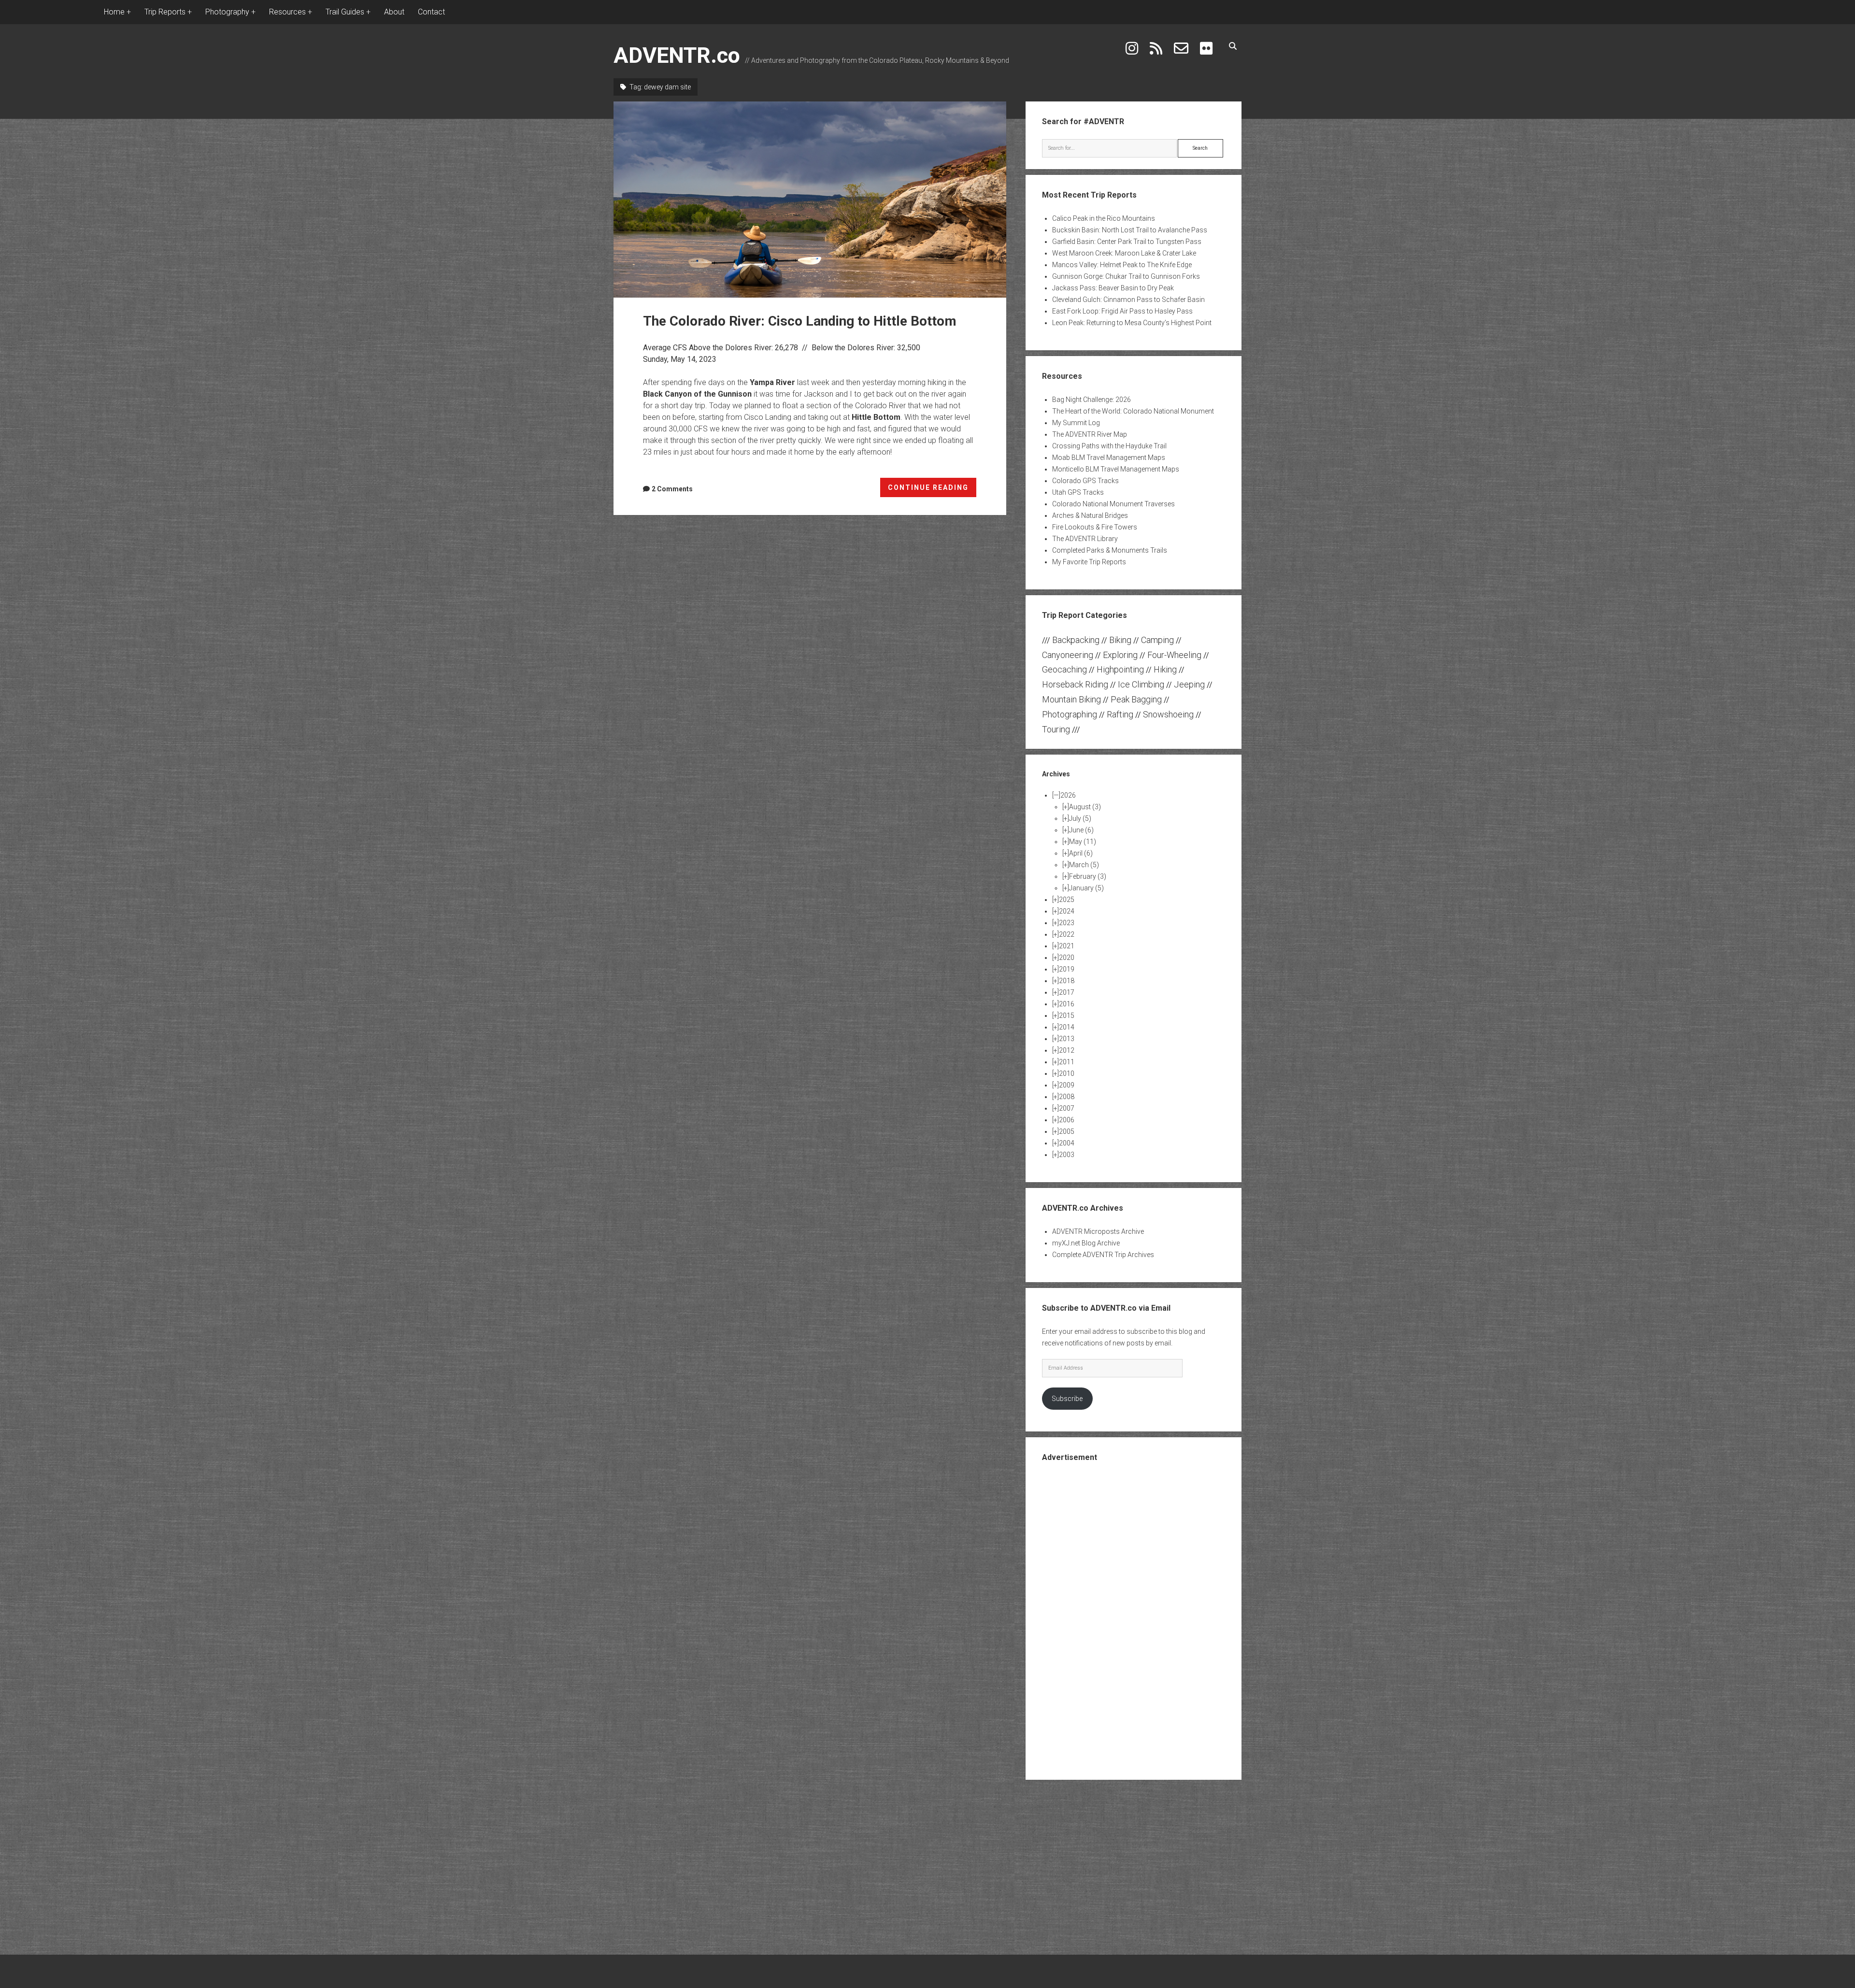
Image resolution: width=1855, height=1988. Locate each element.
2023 (1067, 923)
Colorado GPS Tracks (1085, 481)
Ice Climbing (1141, 684)
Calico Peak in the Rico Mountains (1104, 218)
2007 (1067, 1108)
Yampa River (772, 382)
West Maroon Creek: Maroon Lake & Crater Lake (1124, 253)
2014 (1067, 1027)
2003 (1067, 1155)
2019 (1067, 969)
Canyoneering (1068, 655)
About (394, 12)
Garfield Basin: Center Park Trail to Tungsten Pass (1127, 242)
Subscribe (1067, 1399)
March (1084, 865)
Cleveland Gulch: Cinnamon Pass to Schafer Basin (1128, 300)
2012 (1067, 1050)
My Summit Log (1076, 423)
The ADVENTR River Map (1090, 434)
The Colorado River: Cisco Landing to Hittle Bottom (810, 200)
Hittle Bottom (876, 417)
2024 (1067, 911)
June (1081, 830)
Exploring (1120, 655)
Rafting (1120, 714)
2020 (1067, 958)
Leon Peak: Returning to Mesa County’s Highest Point (1132, 323)
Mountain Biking (1071, 699)
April (1081, 853)
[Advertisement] (1134, 1620)
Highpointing (1120, 669)
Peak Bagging (1136, 699)
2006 (1067, 1120)
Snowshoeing (1168, 714)
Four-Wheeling (1174, 655)
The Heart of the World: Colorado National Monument (1133, 411)
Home (114, 12)
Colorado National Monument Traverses (1113, 504)
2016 (1067, 1004)
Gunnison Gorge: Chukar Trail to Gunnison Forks (1126, 276)
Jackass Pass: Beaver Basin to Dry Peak (1113, 288)
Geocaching (1064, 669)
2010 (1067, 1073)
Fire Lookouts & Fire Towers (1095, 527)
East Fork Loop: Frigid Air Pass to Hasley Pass (1122, 311)
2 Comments (672, 489)
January (1086, 888)
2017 (1067, 992)
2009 (1067, 1085)
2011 (1067, 1062)
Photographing (1070, 714)
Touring (1056, 729)
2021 (1067, 946)
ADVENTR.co (677, 55)
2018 (1067, 981)
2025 (1067, 900)
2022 (1067, 934)
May (1083, 842)
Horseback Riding (1075, 684)
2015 (1067, 1015)
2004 (1067, 1143)
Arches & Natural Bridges (1090, 515)
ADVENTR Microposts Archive (1098, 1231)
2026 (1068, 795)
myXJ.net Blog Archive (1086, 1243)
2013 (1067, 1039)
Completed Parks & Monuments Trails (1110, 550)
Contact (431, 12)
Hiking (1165, 669)
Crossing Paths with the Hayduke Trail (1109, 446)
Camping (1157, 640)
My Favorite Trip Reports (1089, 562)
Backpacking (1076, 640)
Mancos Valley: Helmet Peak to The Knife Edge (1122, 265)
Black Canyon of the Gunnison (697, 394)
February (1088, 876)
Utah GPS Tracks (1078, 492)
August (1085, 807)
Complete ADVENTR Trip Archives (1103, 1255)
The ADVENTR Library (1085, 539)
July (1080, 818)
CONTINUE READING (932, 490)
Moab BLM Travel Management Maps (1109, 458)
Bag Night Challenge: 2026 (1092, 400)
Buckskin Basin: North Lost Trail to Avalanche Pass (1130, 230)
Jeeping (1189, 684)
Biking (1120, 640)
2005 (1067, 1131)
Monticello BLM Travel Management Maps (1116, 469)
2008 (1067, 1097)
